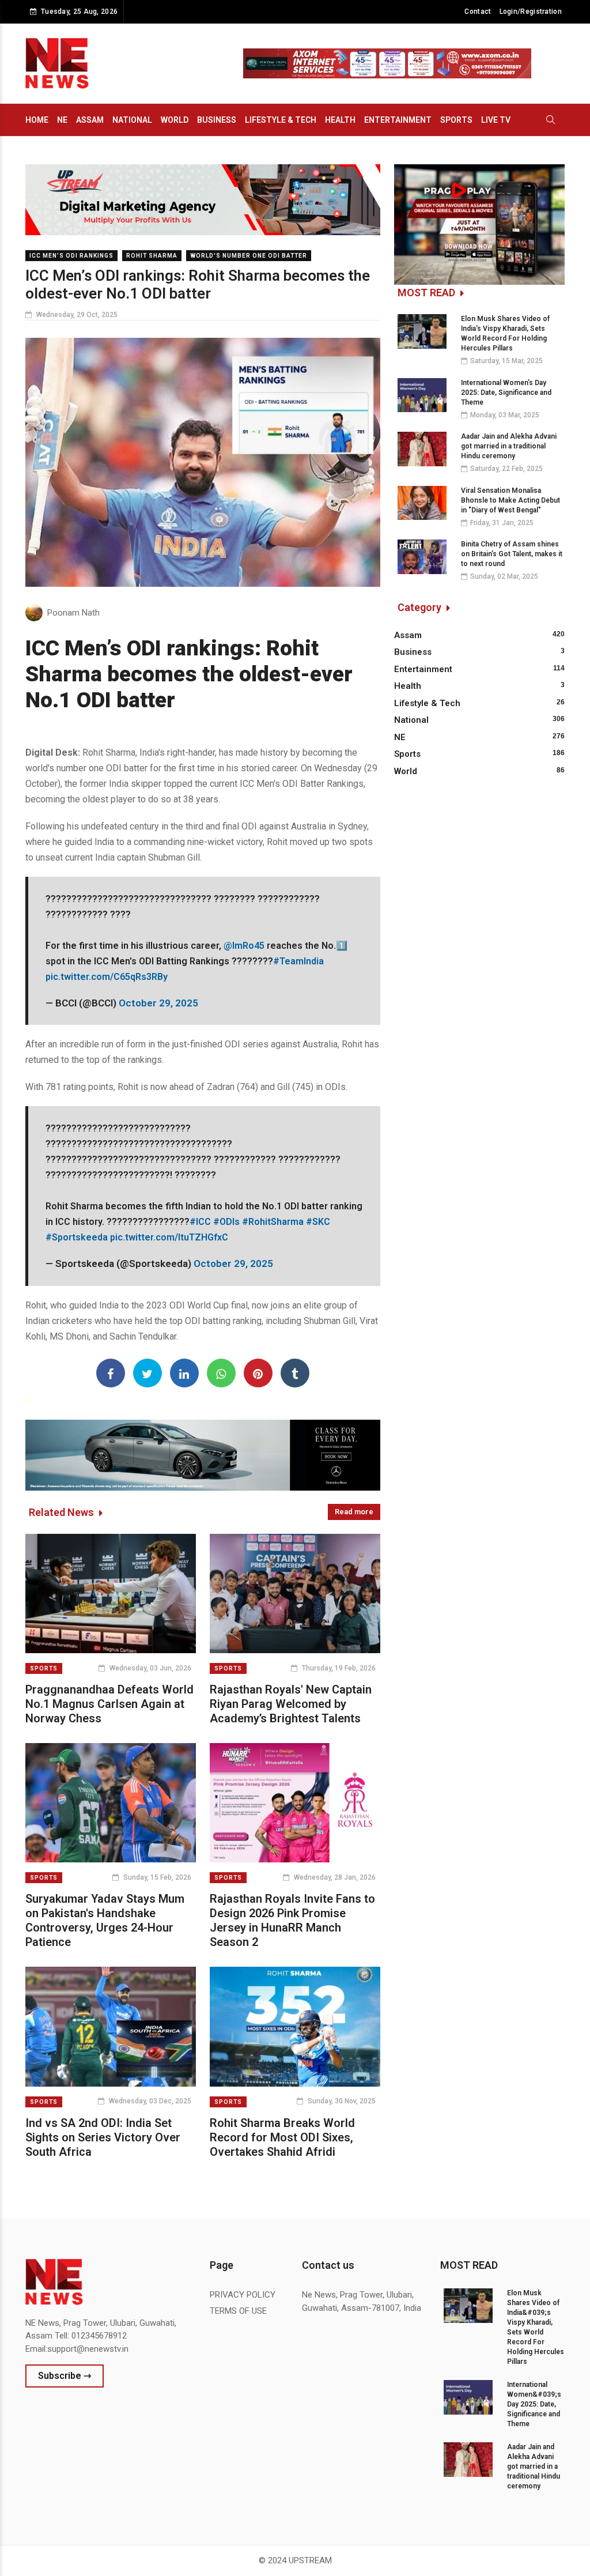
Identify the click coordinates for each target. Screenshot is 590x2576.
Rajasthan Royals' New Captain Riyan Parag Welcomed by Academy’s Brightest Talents (291, 1704)
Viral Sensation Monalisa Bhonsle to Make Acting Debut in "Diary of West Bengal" (510, 500)
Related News (63, 1512)
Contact (478, 12)
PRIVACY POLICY (243, 2295)
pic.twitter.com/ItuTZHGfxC (169, 1237)
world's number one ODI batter (249, 256)
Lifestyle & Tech (281, 120)
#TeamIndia (298, 961)
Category (421, 607)
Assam (90, 120)
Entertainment (398, 120)
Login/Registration (531, 12)
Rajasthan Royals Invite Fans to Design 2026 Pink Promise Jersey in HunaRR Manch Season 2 (292, 1920)
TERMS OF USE (238, 2311)
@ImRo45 (244, 946)
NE (62, 120)
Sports (456, 120)
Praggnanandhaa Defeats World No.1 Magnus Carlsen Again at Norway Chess (109, 1704)
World (175, 120)
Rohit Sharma (152, 256)
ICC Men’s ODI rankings (71, 256)
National (132, 120)
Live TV (496, 120)
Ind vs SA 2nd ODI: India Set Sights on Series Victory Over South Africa (103, 2137)
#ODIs (226, 1222)
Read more (354, 1512)
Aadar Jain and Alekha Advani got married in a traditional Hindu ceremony (509, 446)
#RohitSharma (273, 1222)
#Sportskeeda (77, 1237)
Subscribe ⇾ (65, 2376)
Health (340, 120)
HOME (37, 120)
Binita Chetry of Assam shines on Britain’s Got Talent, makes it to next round (512, 554)
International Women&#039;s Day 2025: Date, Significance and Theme (534, 2404)
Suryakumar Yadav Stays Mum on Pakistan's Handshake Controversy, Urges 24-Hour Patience (105, 1920)
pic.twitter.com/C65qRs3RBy (107, 977)
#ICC (200, 1222)
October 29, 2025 (158, 1003)
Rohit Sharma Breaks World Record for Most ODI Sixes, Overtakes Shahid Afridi (282, 2137)
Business (217, 120)
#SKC (318, 1222)
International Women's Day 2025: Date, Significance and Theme (506, 393)
